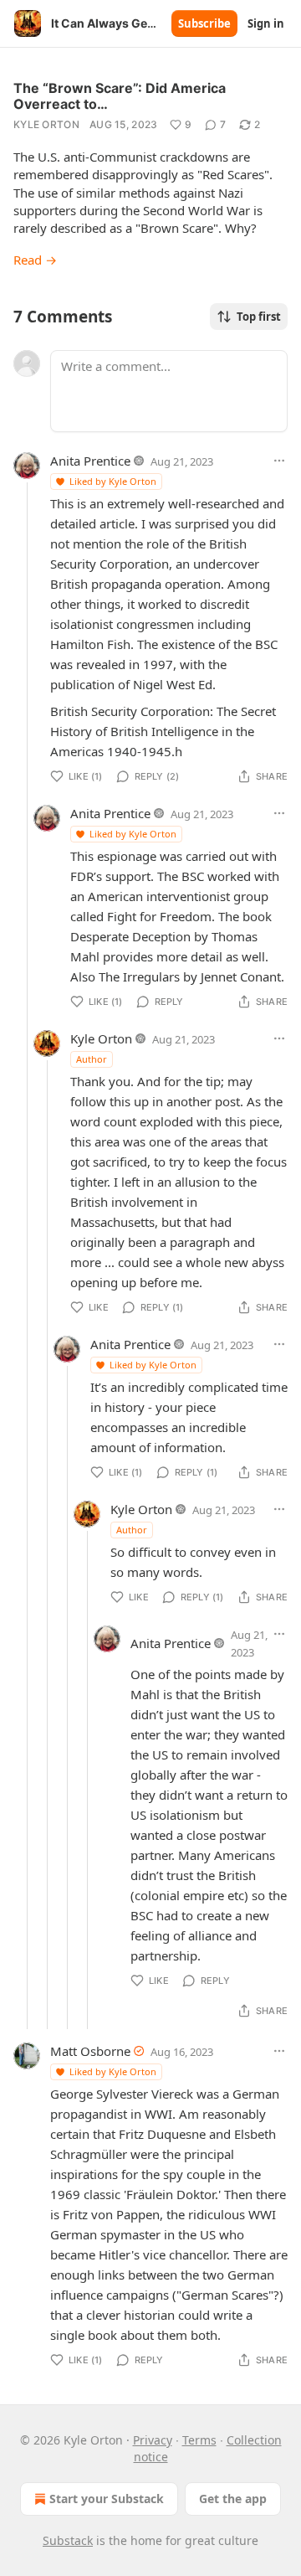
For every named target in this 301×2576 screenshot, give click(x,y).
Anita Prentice (90, 461)
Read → (35, 260)
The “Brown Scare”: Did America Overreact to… (120, 96)
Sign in (266, 23)
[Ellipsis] (279, 461)
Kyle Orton (46, 124)
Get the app (233, 2499)
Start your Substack (107, 2499)
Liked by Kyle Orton (113, 481)
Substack (68, 2540)
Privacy (153, 2440)
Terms (199, 2440)
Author (92, 1059)
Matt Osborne (90, 2051)
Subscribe (204, 23)
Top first (259, 317)
